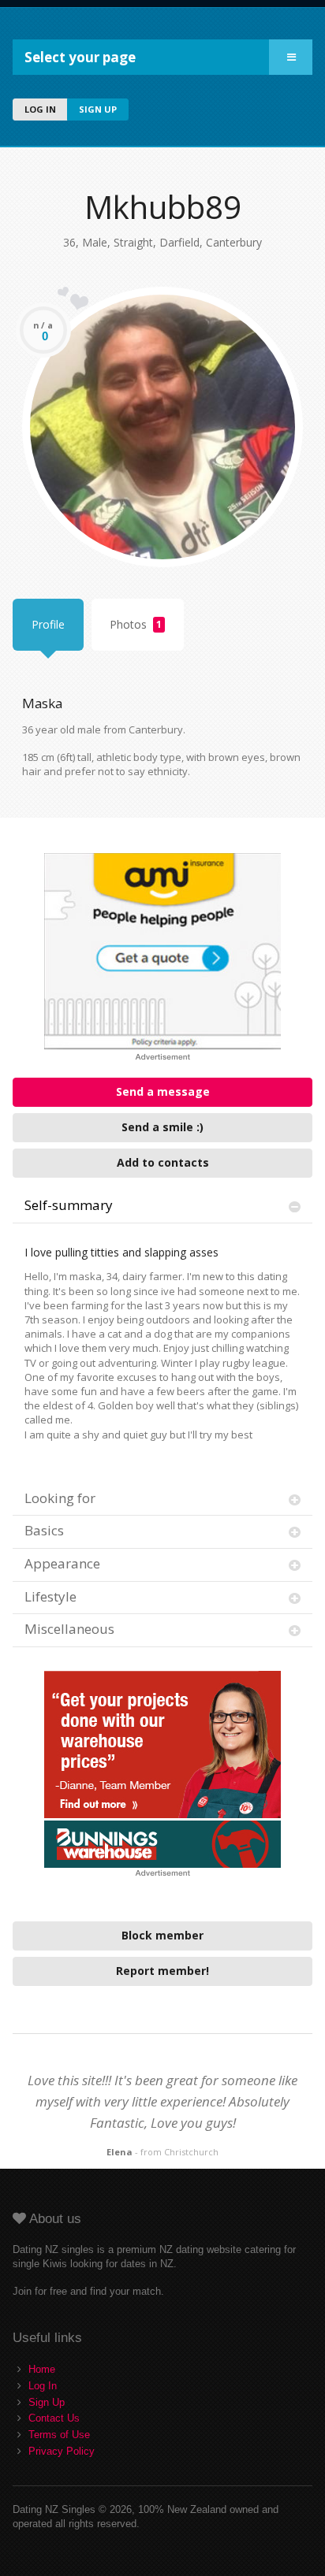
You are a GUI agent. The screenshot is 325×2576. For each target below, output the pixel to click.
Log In (43, 2386)
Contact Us (54, 2418)
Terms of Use (59, 2435)
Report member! (162, 1971)
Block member (162, 1935)
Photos (136, 624)
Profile (48, 624)
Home (42, 2369)
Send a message (163, 1091)
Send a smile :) (162, 1127)
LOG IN (40, 109)
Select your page (80, 57)
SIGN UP (98, 109)
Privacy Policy (62, 2451)
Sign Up (47, 2402)
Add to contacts (163, 1162)
